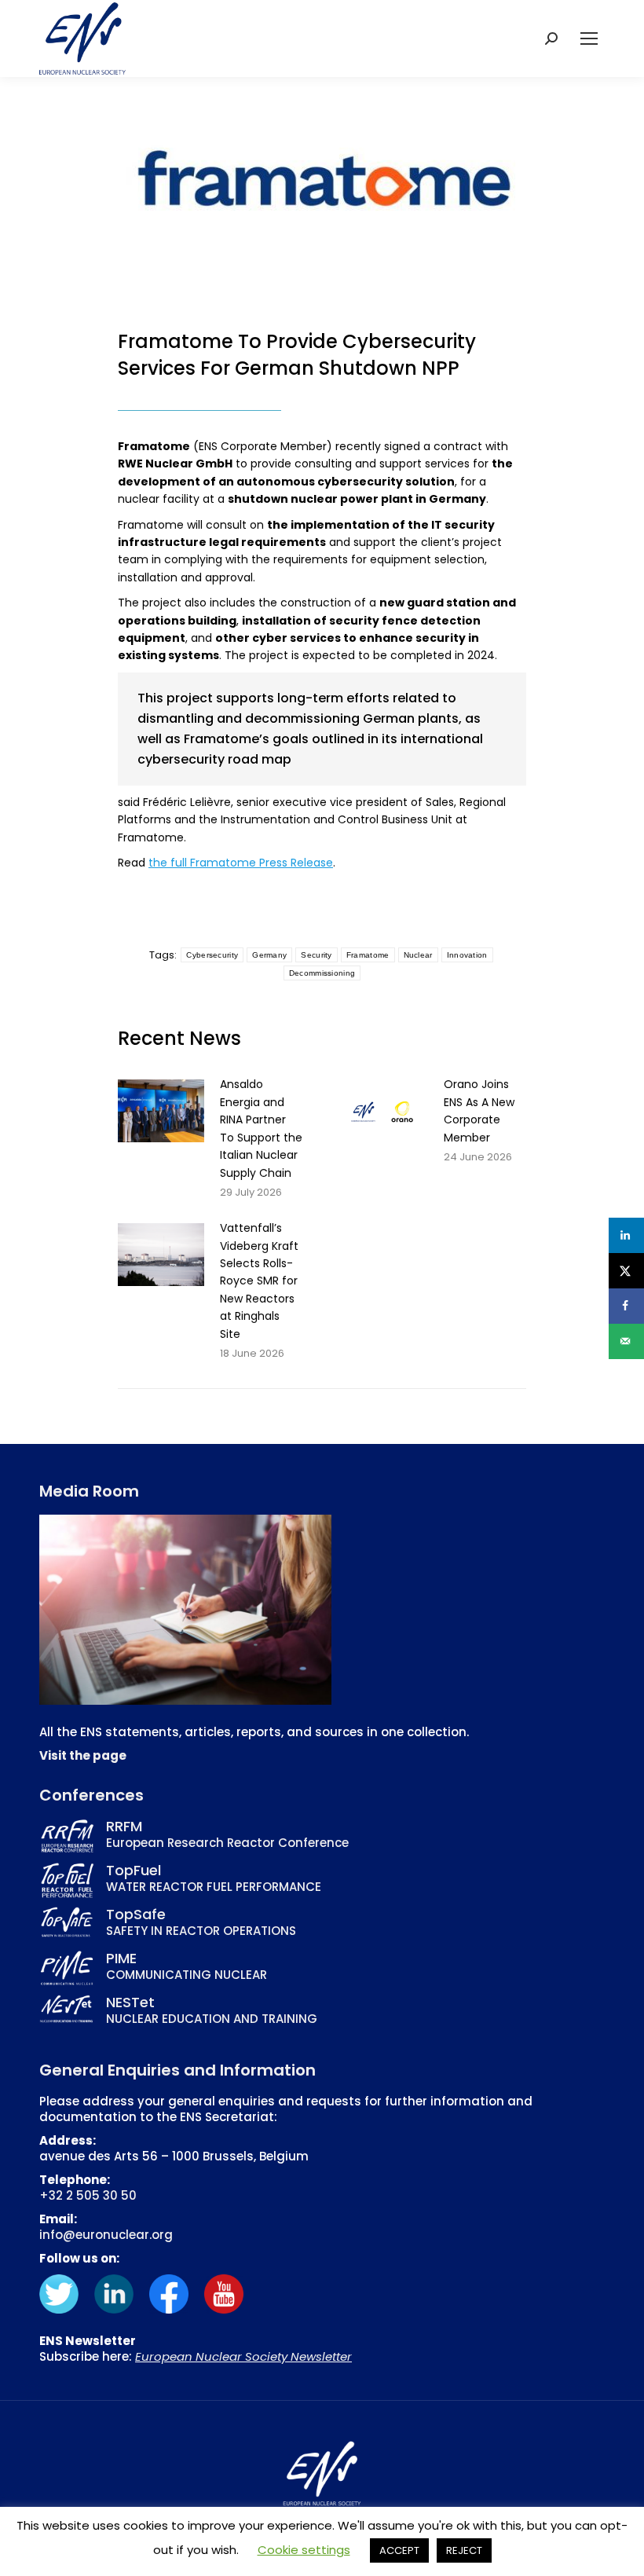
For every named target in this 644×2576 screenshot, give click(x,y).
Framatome (368, 955)
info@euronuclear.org (106, 2235)
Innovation (467, 955)
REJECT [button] (464, 2550)
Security (316, 955)
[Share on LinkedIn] (626, 1235)
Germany (269, 955)
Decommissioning (322, 973)
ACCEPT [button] (399, 2550)
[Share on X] (626, 1271)
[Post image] (161, 1111)
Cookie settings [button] (304, 2550)
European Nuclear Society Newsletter (243, 2356)
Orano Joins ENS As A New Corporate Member (479, 1110)
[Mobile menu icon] (589, 38)
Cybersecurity (212, 955)
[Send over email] (626, 1341)
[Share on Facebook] (626, 1306)
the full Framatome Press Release (241, 863)
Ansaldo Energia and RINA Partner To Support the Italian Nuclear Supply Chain (261, 1128)
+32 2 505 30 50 (88, 2195)
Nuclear (418, 955)
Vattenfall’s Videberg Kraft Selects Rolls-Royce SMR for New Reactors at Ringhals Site (259, 1281)
